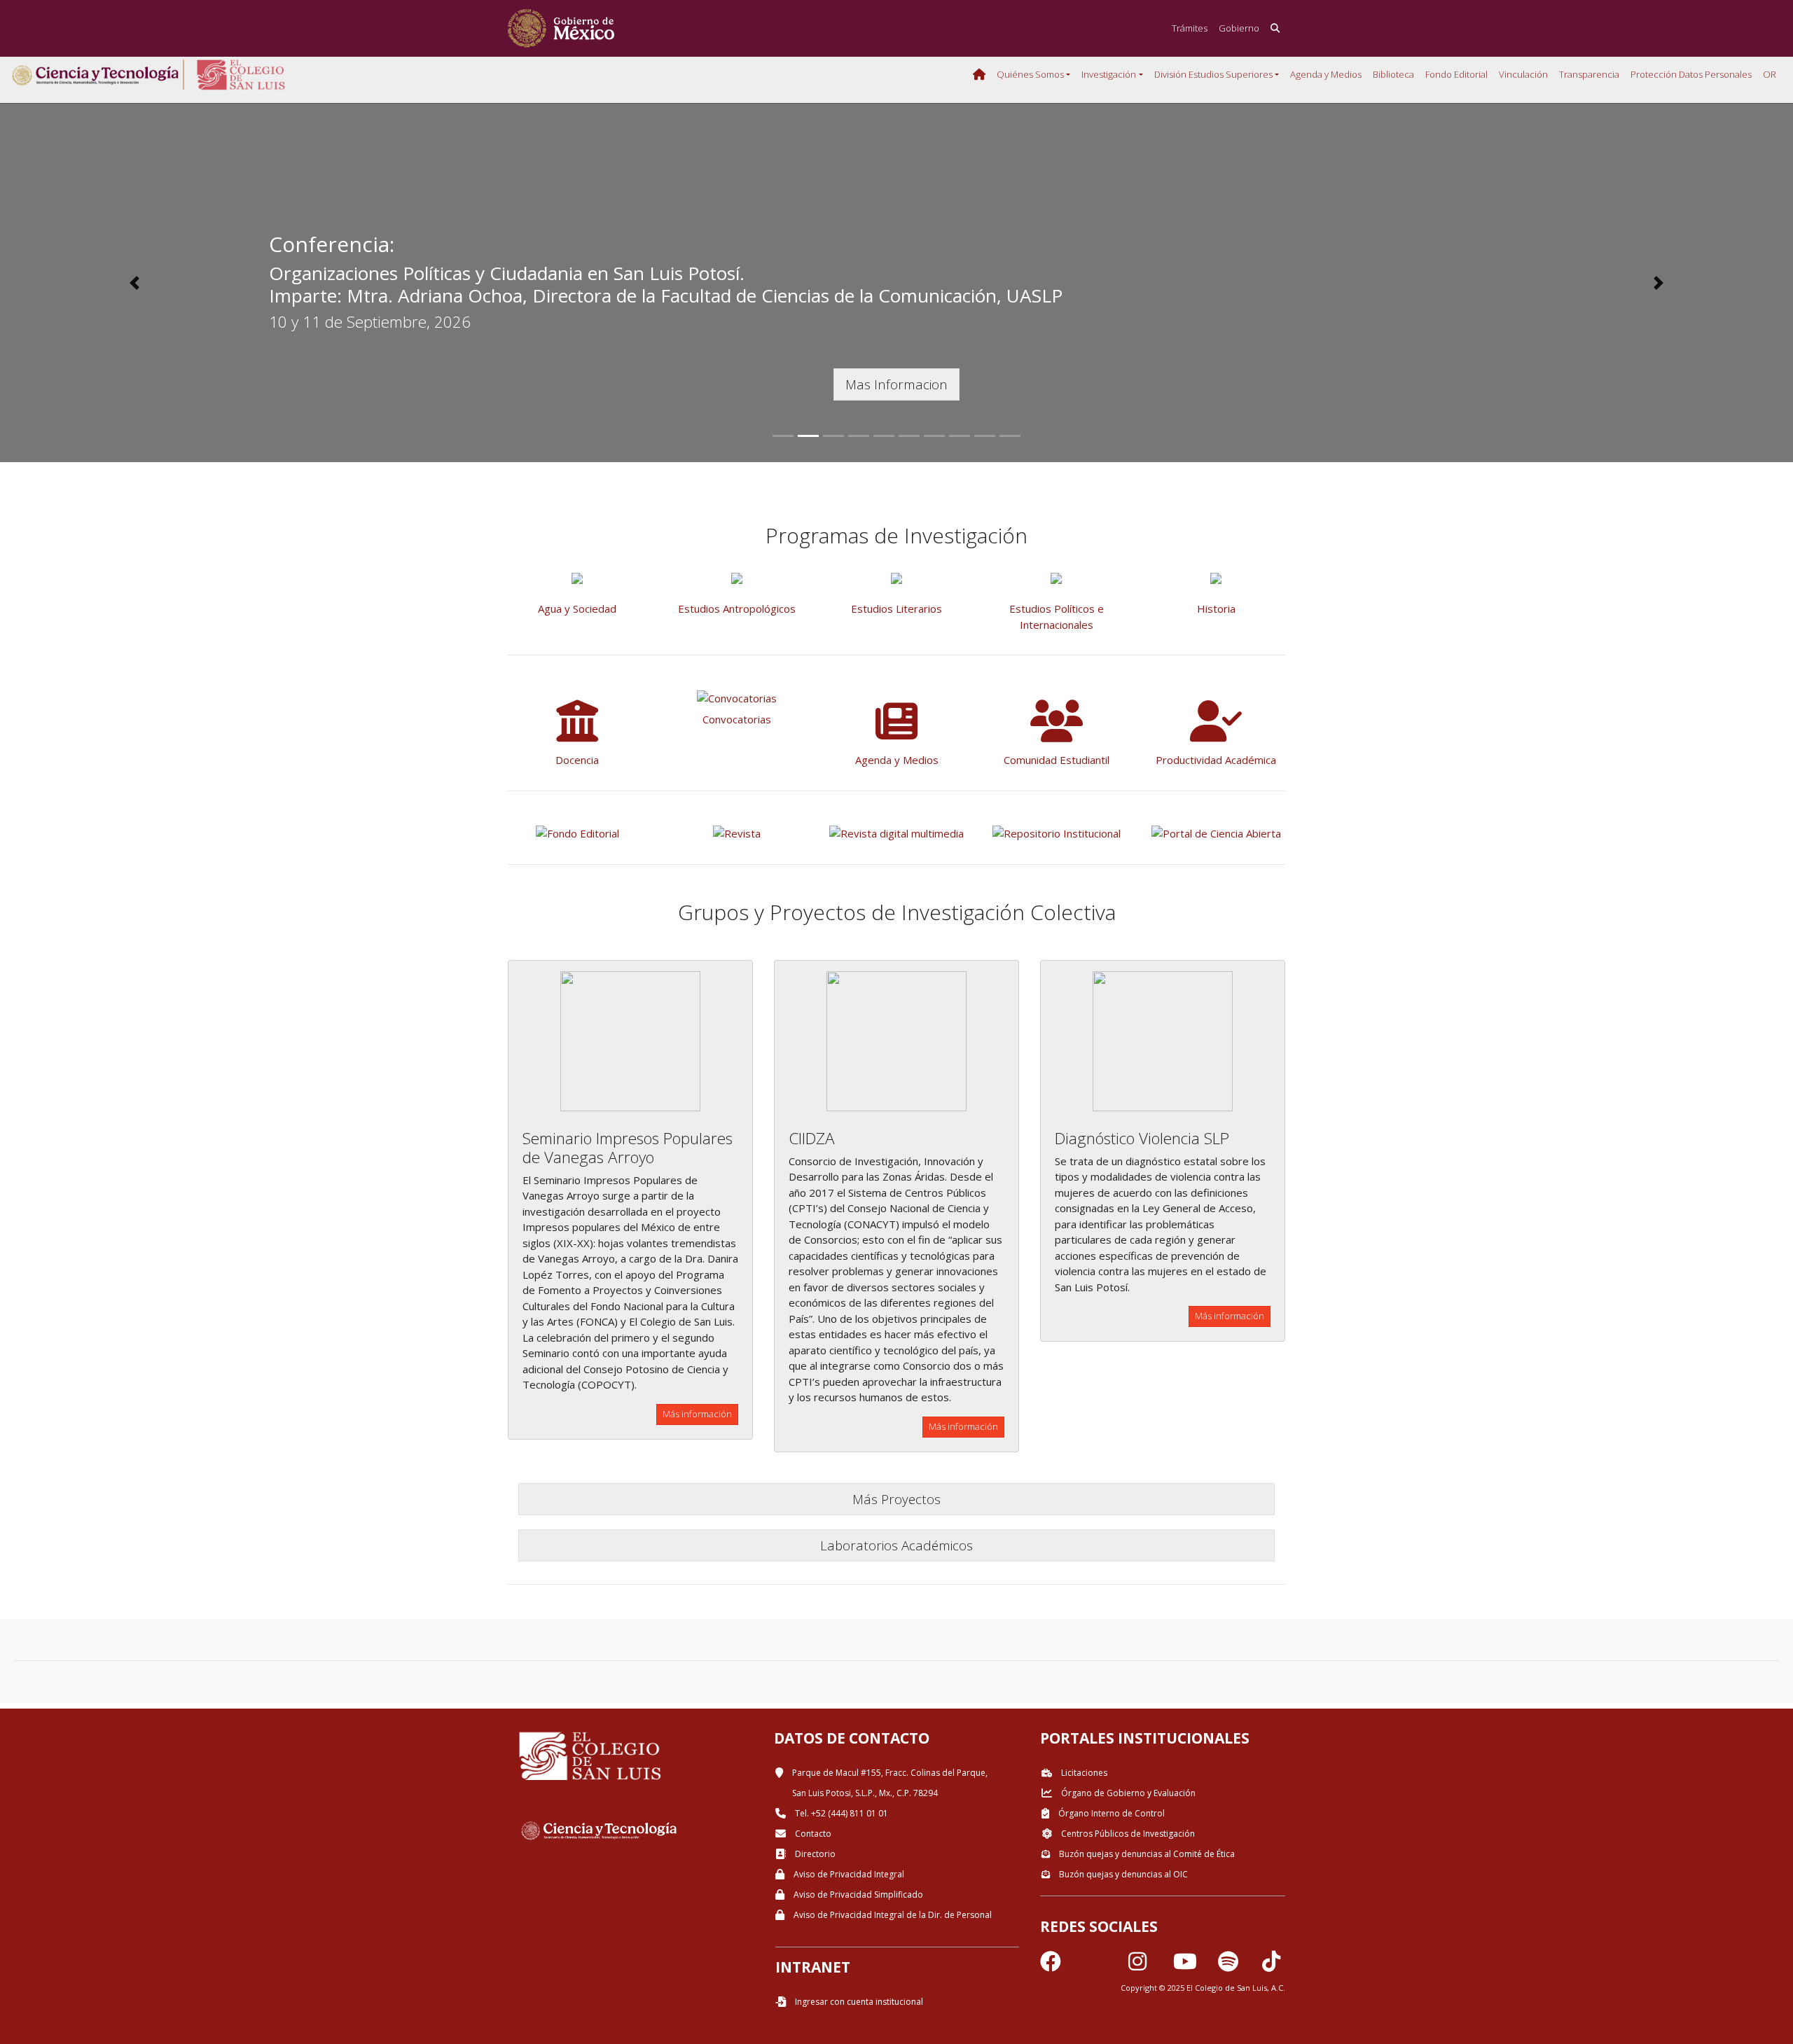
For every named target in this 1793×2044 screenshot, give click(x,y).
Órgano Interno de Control (1110, 1813)
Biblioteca (1393, 74)
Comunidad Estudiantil (1057, 760)
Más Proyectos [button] (896, 1499)
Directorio (814, 1854)
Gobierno (1239, 28)
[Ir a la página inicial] (561, 28)
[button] (134, 283)
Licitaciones (1083, 1773)
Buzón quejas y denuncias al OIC (1122, 1874)
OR (1770, 74)
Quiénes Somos (1030, 74)
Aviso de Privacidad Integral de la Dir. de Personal (892, 1915)
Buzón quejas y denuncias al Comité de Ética (1146, 1854)
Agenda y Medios (1326, 74)
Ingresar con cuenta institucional (858, 2002)
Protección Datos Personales (1691, 74)
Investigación (1109, 74)
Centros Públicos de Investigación (1127, 1834)
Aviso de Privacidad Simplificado (857, 1894)
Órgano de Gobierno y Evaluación (1127, 1793)
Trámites (1190, 28)
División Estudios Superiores (1213, 74)
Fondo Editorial (1456, 74)
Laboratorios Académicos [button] (896, 1545)
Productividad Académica (1216, 760)
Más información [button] (697, 1414)
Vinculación (1523, 74)
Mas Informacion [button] (896, 384)
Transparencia (1589, 74)
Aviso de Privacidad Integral (848, 1874)
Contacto (812, 1834)
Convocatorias (737, 719)
